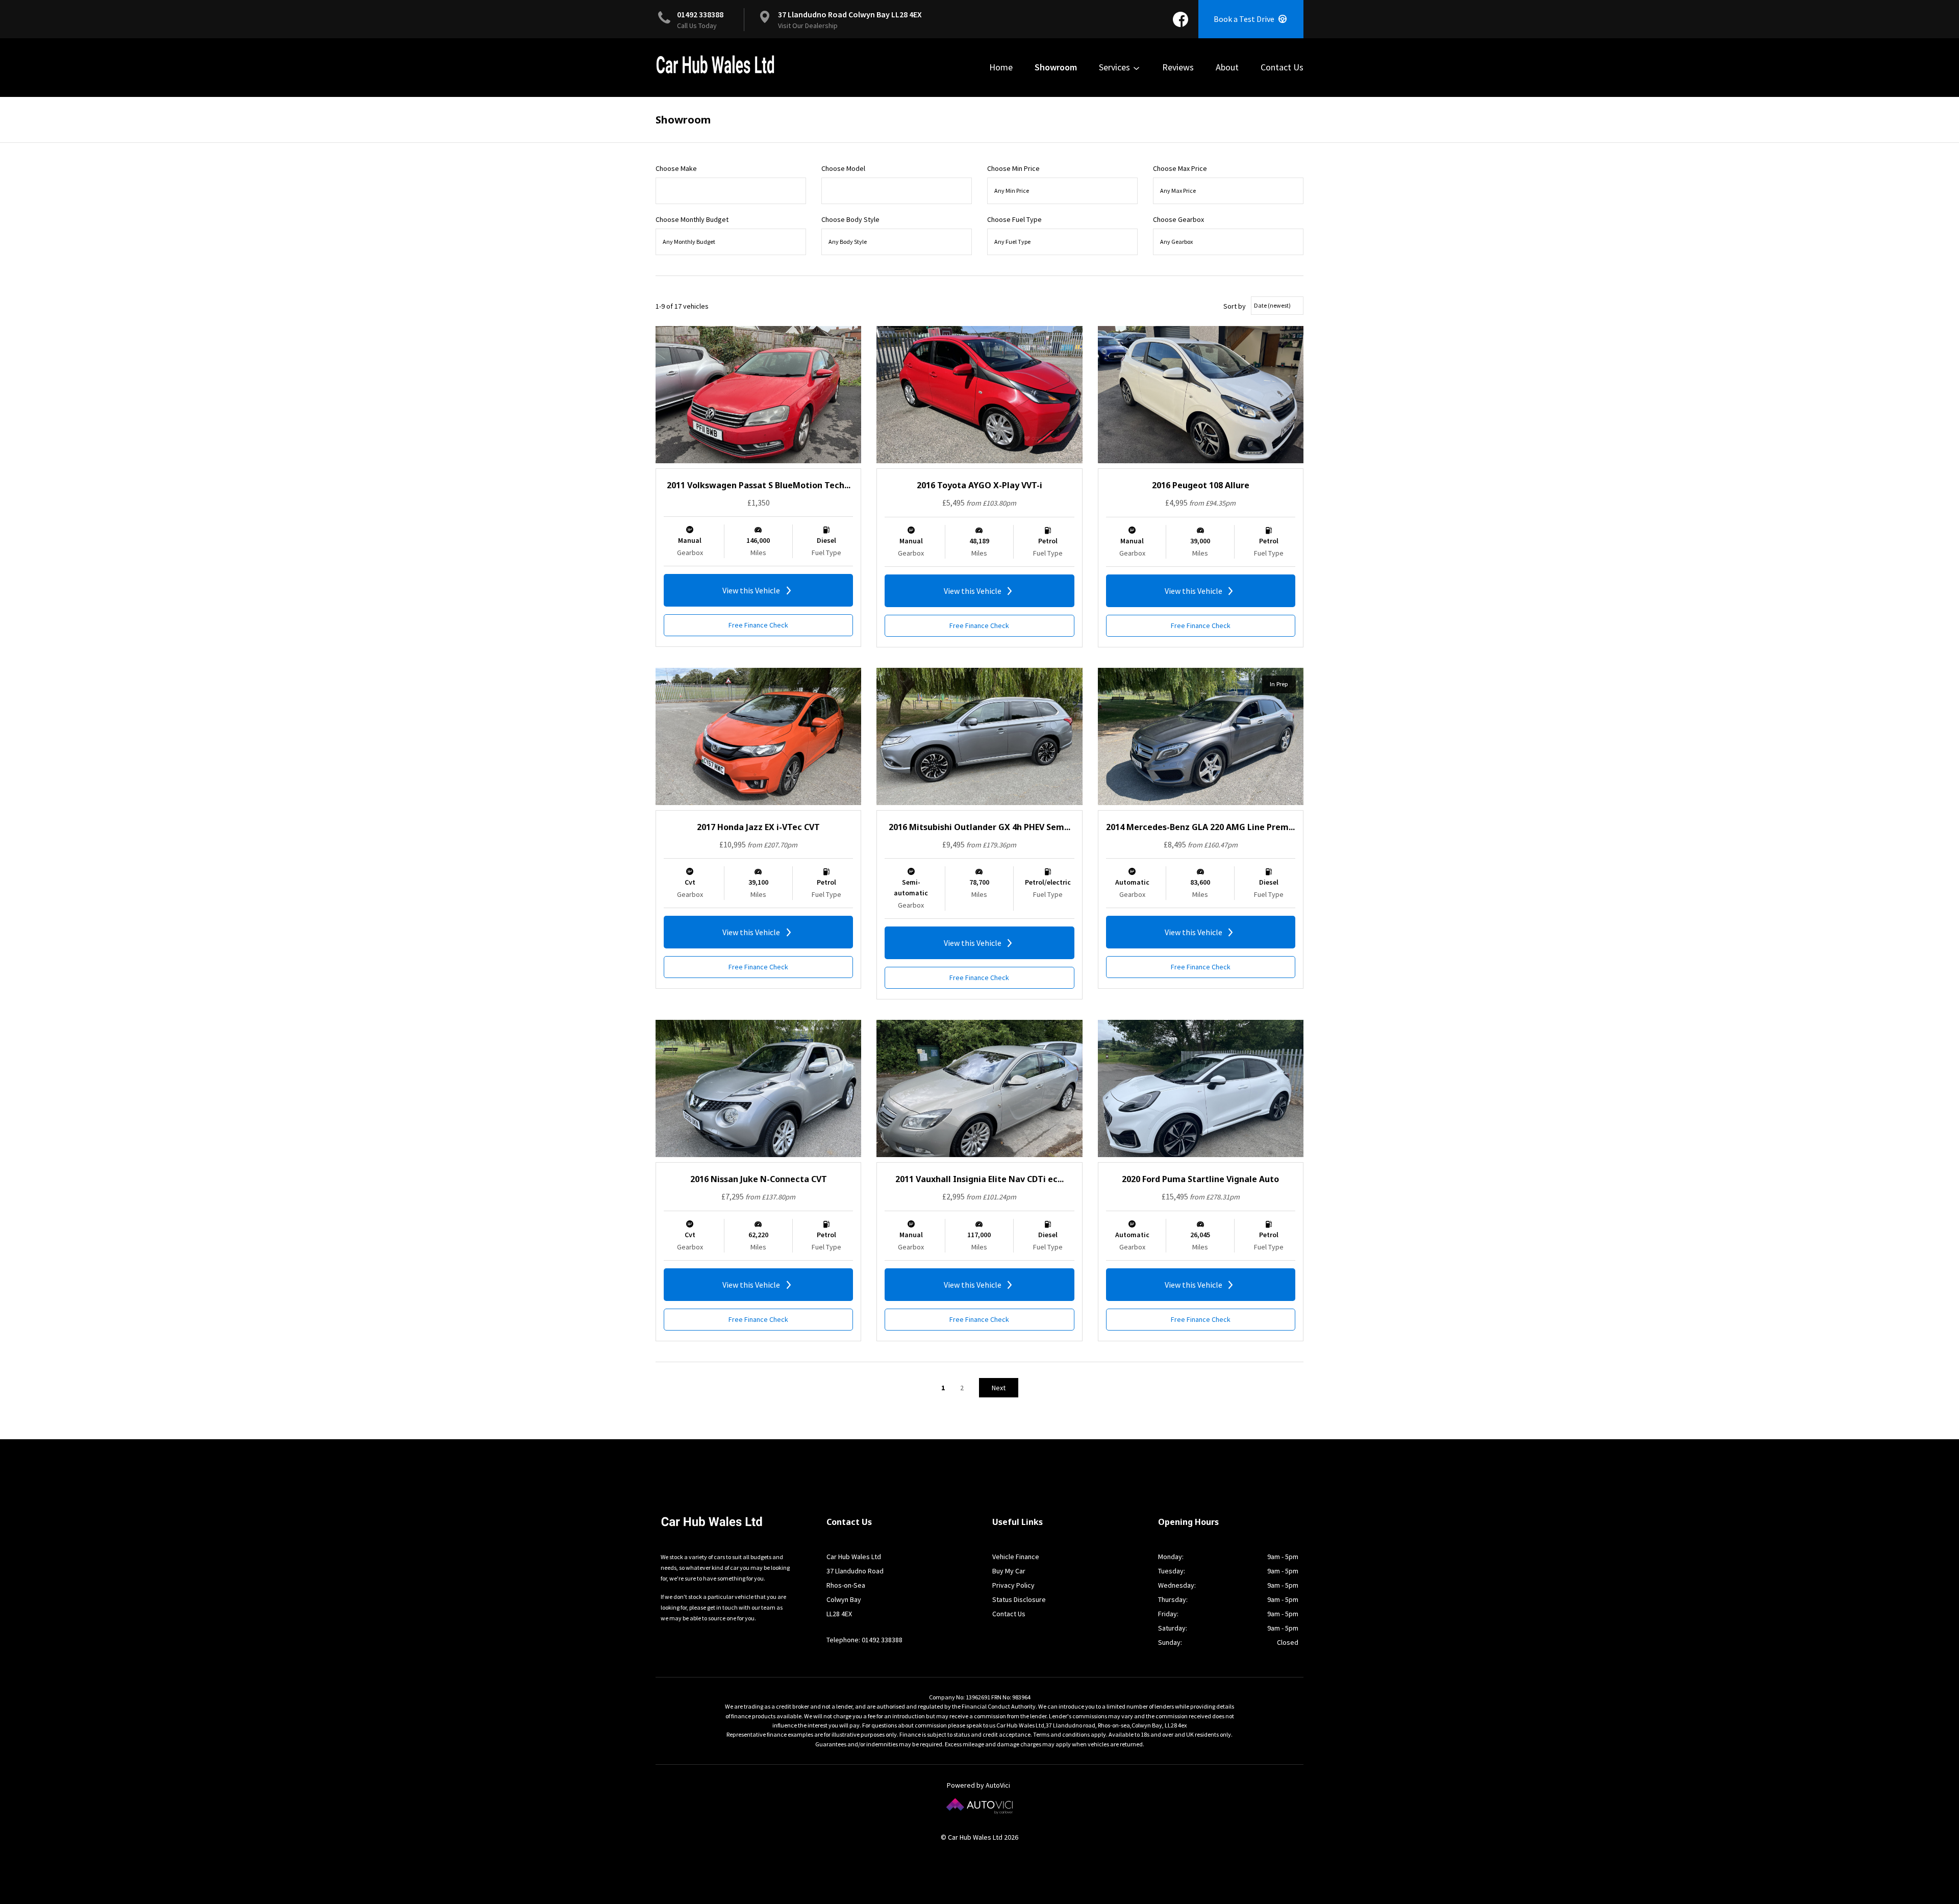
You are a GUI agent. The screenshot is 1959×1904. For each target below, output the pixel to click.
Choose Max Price (1180, 168)
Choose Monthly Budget (692, 219)
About (1227, 67)
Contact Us (1282, 67)
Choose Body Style (850, 219)
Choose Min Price (1013, 168)
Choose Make (676, 168)
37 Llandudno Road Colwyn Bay (850, 14)
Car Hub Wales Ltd (715, 65)
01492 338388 (700, 14)
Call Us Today (697, 26)
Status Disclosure (1019, 1599)
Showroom (1056, 67)
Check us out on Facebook (1181, 19)
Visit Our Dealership (808, 26)
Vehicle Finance (1016, 1557)
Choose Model (843, 168)
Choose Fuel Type (1014, 219)
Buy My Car (1009, 1571)
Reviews (1178, 67)
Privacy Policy (1013, 1585)
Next (999, 1388)
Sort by (1235, 306)
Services (1115, 67)
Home (1001, 67)
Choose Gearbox (1178, 219)
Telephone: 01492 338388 (864, 1640)
